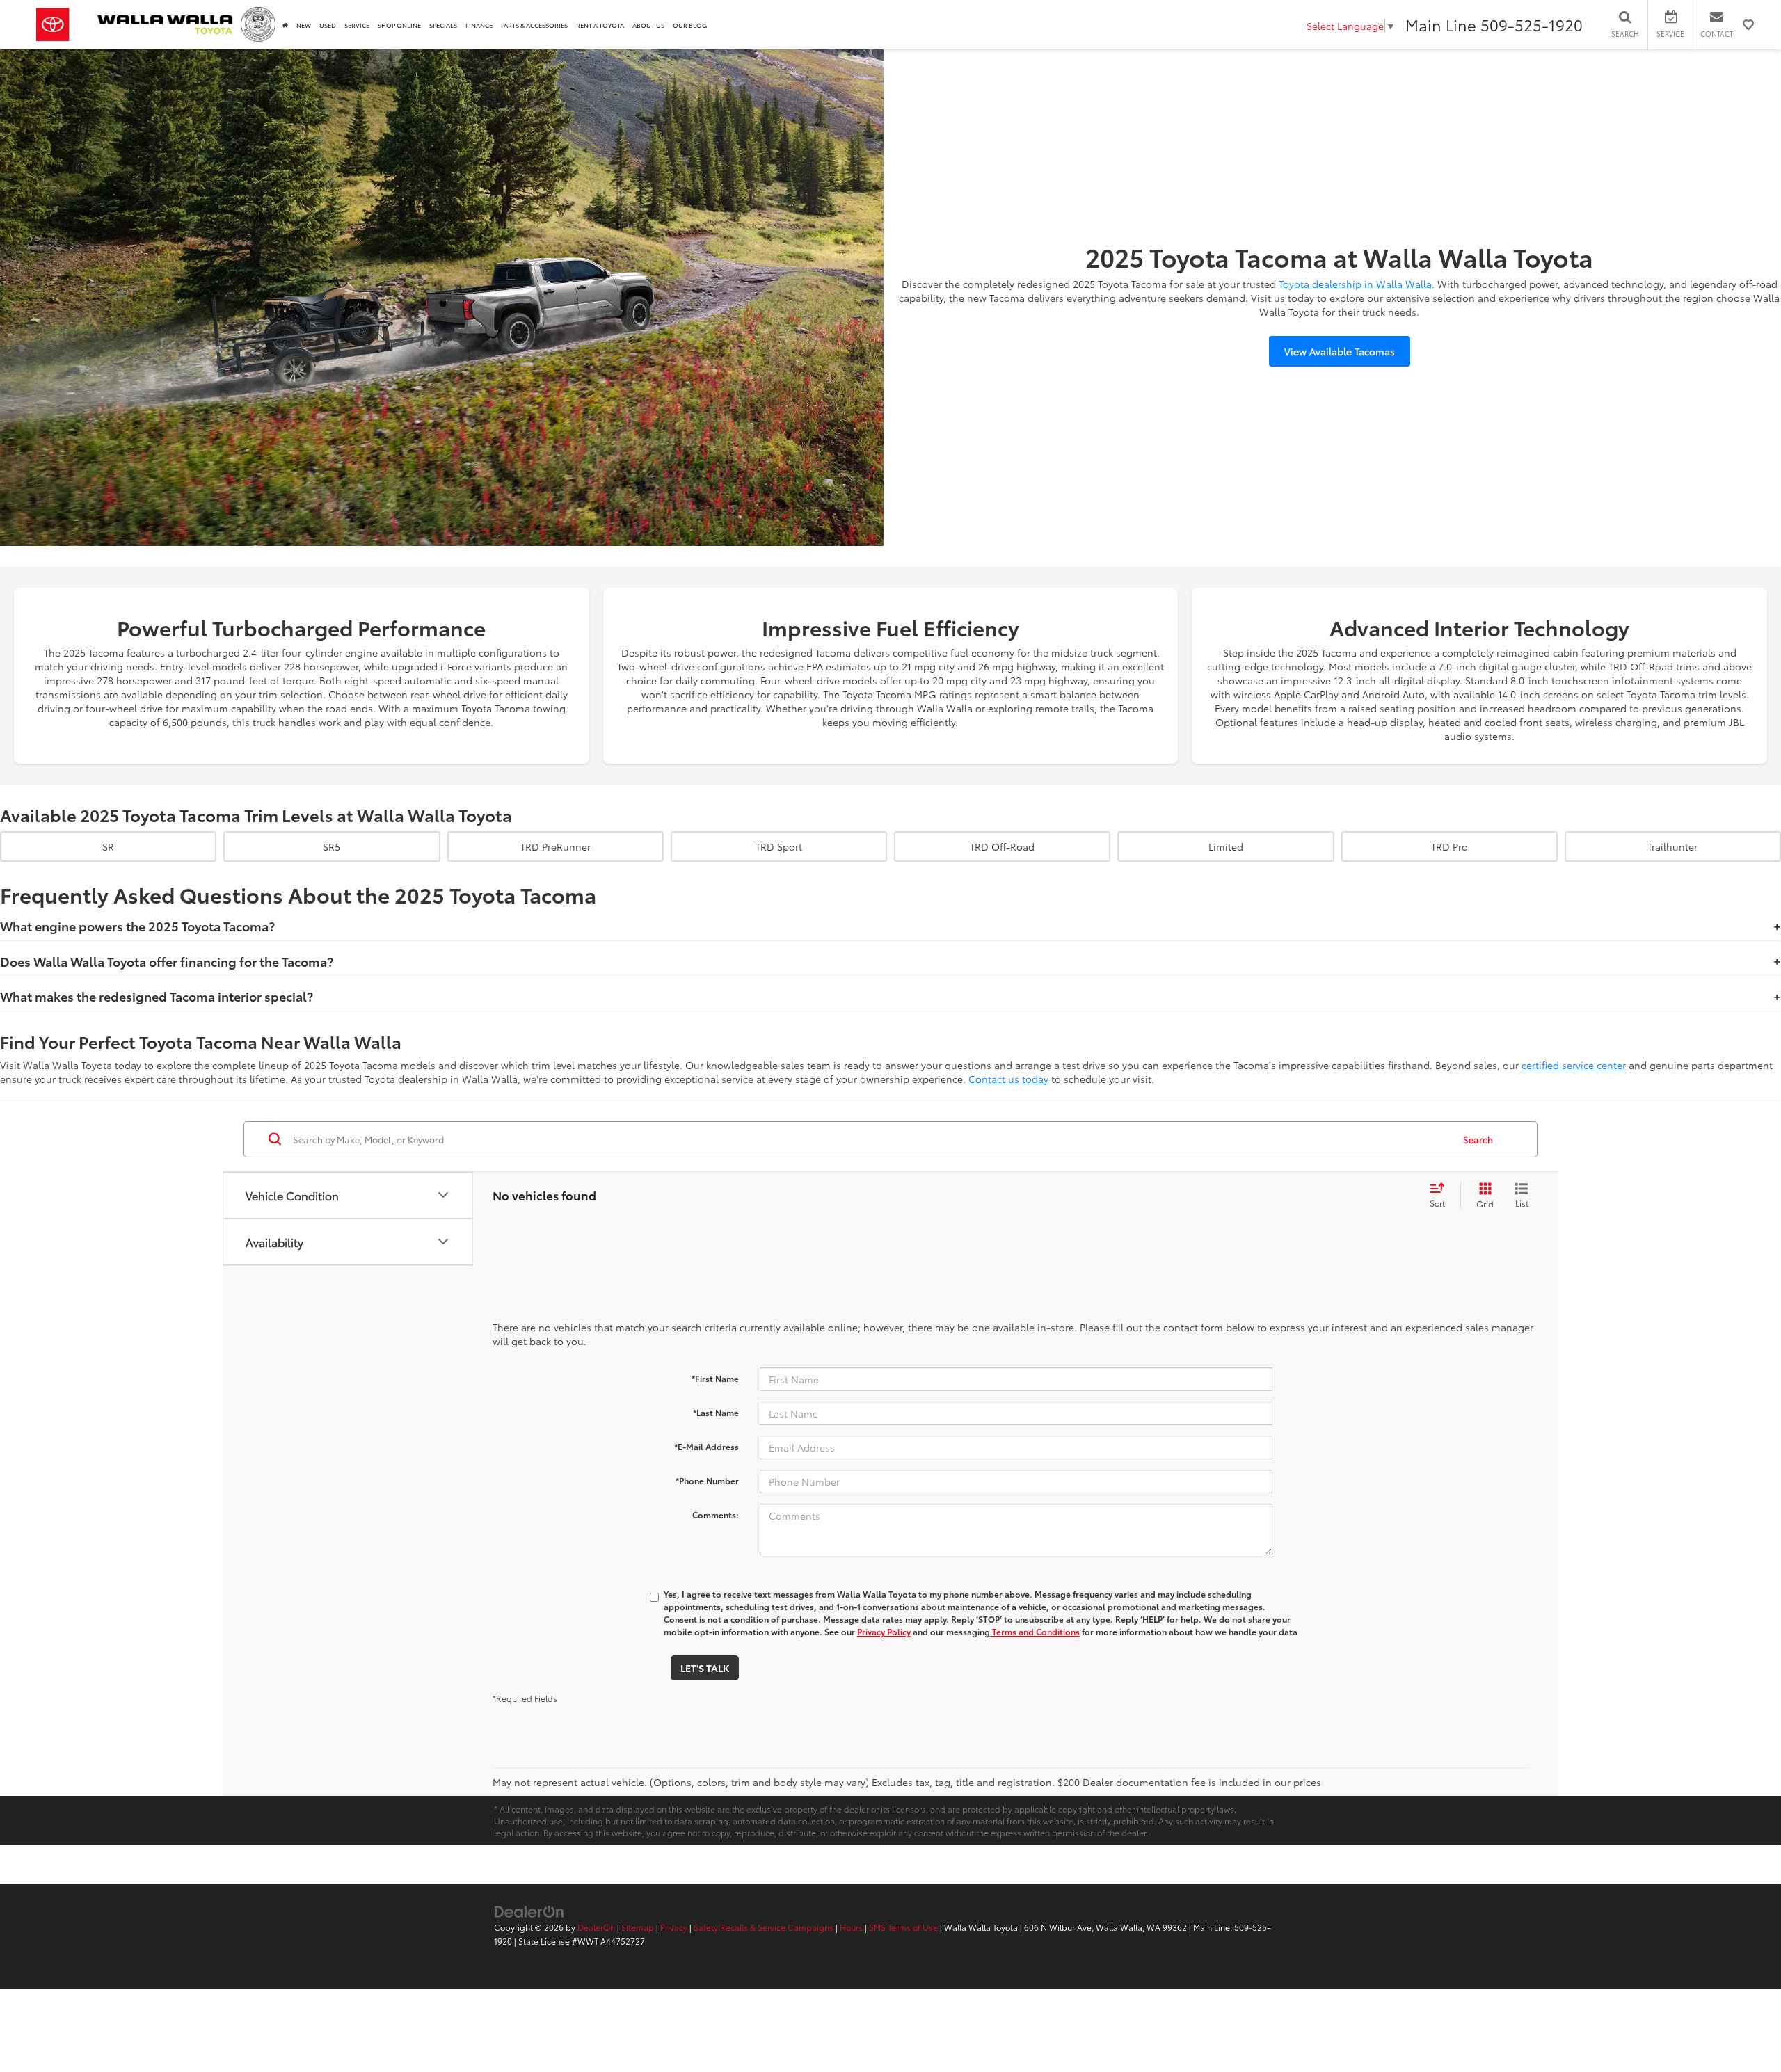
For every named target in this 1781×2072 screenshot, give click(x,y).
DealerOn (596, 1927)
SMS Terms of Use (903, 1927)
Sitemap (638, 1927)
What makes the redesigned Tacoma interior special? (157, 996)
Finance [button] (479, 25)
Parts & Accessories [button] (534, 25)
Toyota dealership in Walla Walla (1355, 284)
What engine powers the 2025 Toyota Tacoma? (137, 926)
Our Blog (690, 25)
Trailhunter (1672, 846)
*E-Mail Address (706, 1446)
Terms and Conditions (1035, 1631)
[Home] (285, 25)
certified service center (1574, 1065)
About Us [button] (648, 25)
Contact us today (1008, 1079)
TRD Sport (779, 846)
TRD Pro (1449, 846)
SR (108, 846)
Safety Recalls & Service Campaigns (764, 1927)
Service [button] (357, 25)
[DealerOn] (529, 1911)
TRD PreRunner (556, 846)
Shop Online (399, 25)
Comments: (716, 1515)
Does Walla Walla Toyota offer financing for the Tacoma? (167, 961)
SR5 (332, 846)
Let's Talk (705, 1668)
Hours (851, 1927)
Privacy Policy (884, 1631)
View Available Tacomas (1340, 351)
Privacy (674, 1927)
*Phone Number (707, 1480)
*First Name (715, 1378)
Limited (1226, 846)
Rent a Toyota (600, 25)
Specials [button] (443, 25)
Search (1478, 1139)
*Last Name (716, 1412)
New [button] (304, 25)
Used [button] (328, 25)
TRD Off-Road (1002, 846)
